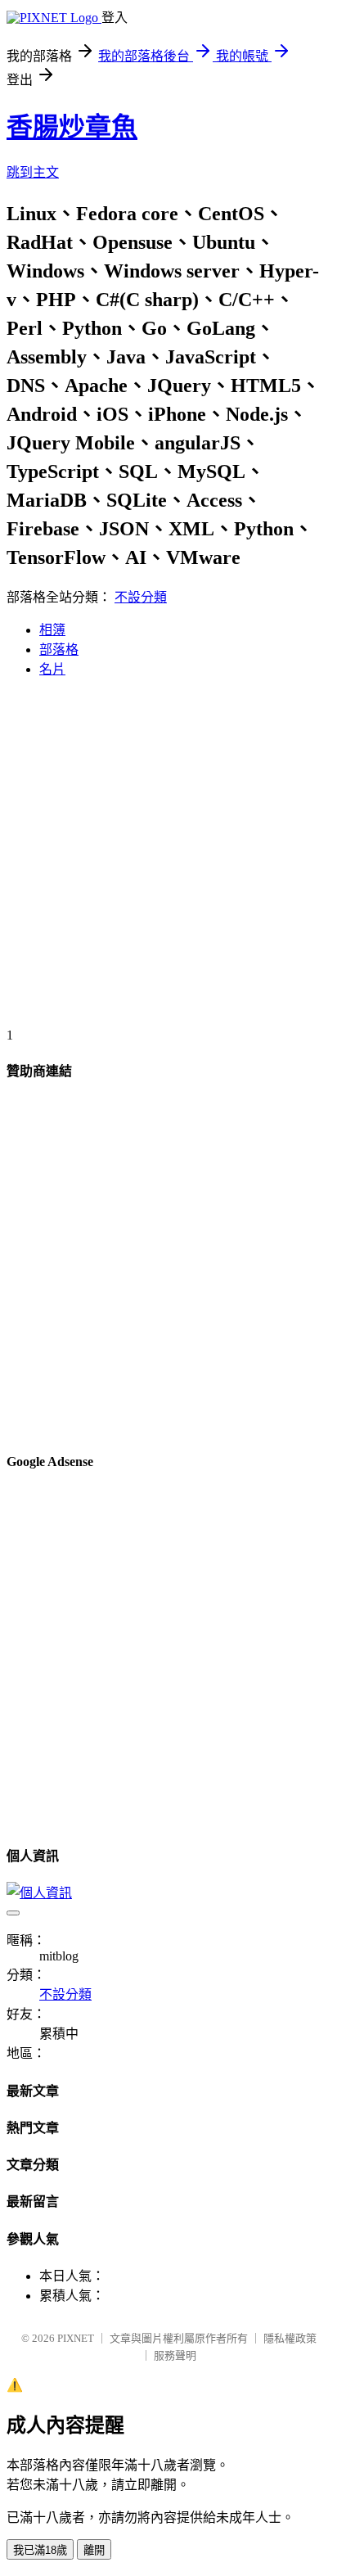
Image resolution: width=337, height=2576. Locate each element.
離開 (94, 2550)
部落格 (59, 650)
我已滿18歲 (40, 2550)
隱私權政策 (290, 2338)
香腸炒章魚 (72, 127)
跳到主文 (33, 172)
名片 (52, 669)
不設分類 (141, 597)
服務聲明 (175, 2355)
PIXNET (76, 2338)
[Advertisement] (168, 859)
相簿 (52, 630)
